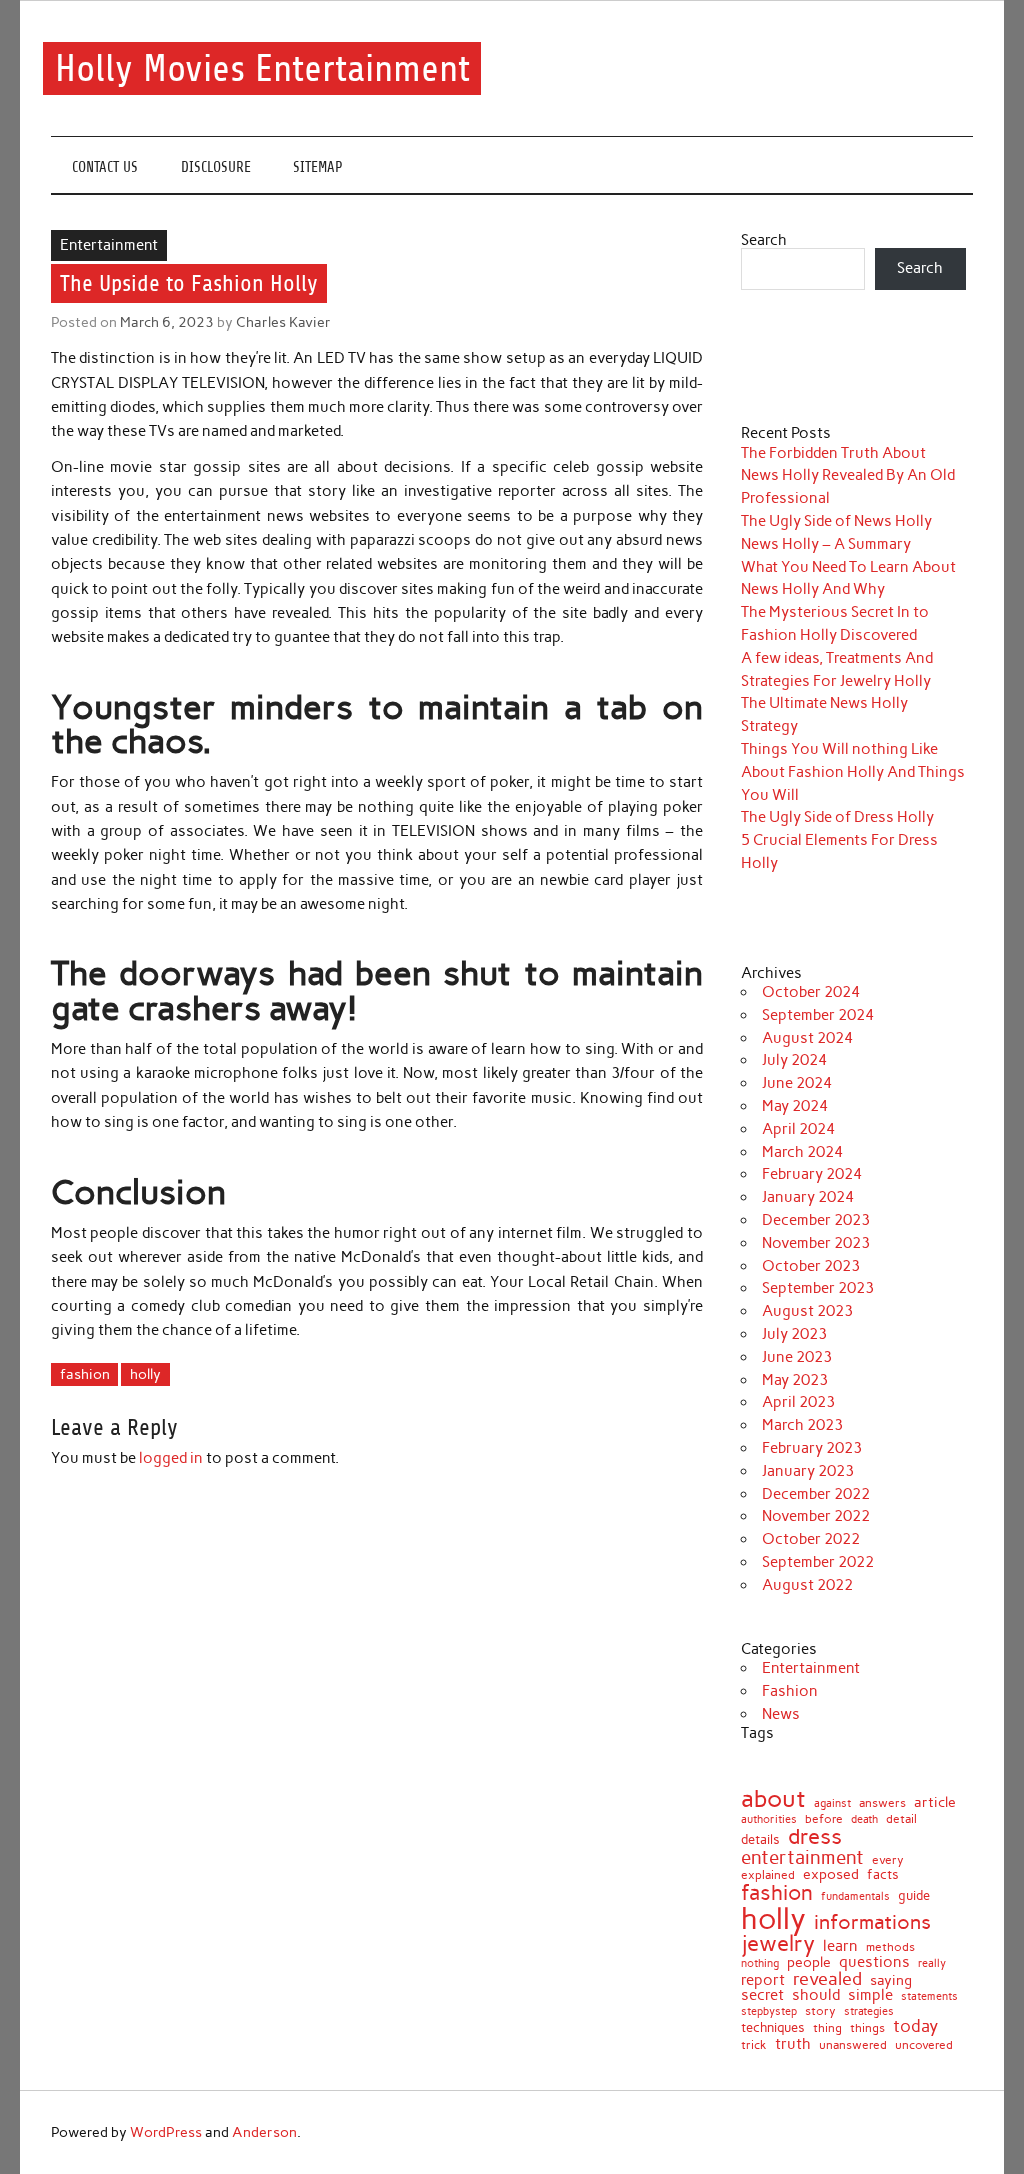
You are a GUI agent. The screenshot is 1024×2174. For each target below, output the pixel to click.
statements (929, 1997)
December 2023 (816, 1220)
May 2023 (795, 1380)
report (763, 1980)
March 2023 (802, 1425)
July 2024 (794, 1060)
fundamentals (855, 1896)
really (932, 1963)
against (832, 1803)
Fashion (790, 1691)
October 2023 (811, 1266)
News (781, 1714)
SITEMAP (318, 167)
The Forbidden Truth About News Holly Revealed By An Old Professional (848, 476)
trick (754, 2046)
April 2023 (798, 1402)
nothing (760, 1964)
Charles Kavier (283, 322)
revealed (827, 1979)
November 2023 (816, 1243)
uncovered (924, 2045)
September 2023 (818, 1288)
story (820, 2012)
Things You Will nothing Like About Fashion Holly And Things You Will (853, 772)
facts (883, 1874)
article (935, 1803)
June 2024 (797, 1083)
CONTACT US (105, 167)
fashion (85, 1374)
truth (793, 2043)
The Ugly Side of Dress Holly (837, 817)
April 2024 (798, 1129)
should (816, 1995)
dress (815, 1837)
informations (872, 1922)
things (867, 2028)
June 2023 (797, 1357)
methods (890, 1947)
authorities (769, 1819)
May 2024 (795, 1106)
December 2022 (816, 1494)
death (864, 1819)
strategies (869, 2011)
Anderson (264, 2132)
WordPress (166, 2132)
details (760, 1839)
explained (768, 1875)
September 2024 (818, 1015)
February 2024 (812, 1174)
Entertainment (109, 245)
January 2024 (808, 1197)
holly (145, 1374)
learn (840, 1946)
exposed (831, 1874)
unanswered (853, 2045)
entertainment (802, 1857)
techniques (773, 2028)
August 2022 (807, 1585)
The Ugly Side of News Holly (836, 521)
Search (764, 240)
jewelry (778, 1944)
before (824, 1819)
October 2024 (811, 992)
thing (827, 2029)
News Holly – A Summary (826, 544)
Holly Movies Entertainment (262, 68)
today (915, 2026)
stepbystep (769, 2011)
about (773, 1799)
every (888, 1860)
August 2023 (807, 1311)
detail (901, 1820)
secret (762, 1995)
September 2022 (818, 1562)
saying (891, 1981)
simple (870, 1995)
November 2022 (816, 1516)
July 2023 (794, 1334)
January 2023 (808, 1471)
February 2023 (812, 1448)
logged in (171, 1458)
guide (914, 1896)
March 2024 (802, 1152)
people (809, 1962)
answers (882, 1804)
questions (874, 1962)
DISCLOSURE (216, 167)
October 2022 (811, 1539)
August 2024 (807, 1038)
